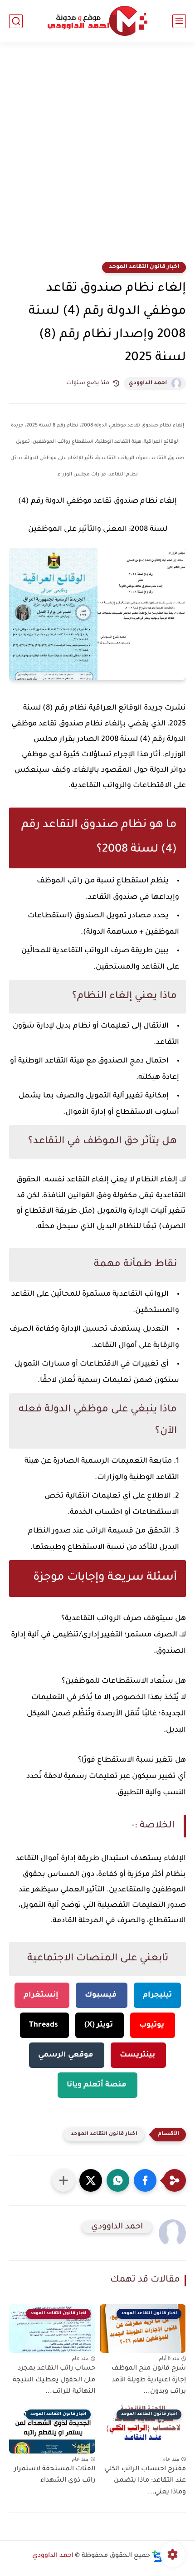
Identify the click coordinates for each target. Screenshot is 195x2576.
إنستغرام (42, 1995)
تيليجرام (157, 1995)
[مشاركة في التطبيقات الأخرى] (63, 2180)
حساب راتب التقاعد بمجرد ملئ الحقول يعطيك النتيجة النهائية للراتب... (54, 2380)
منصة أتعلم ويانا (97, 2085)
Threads (44, 2025)
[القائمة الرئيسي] (179, 21)
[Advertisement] (97, 157)
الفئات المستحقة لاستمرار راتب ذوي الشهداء (55, 2475)
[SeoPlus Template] (157, 2556)
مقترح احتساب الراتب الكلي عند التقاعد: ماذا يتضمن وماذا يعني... (145, 2481)
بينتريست (138, 2055)
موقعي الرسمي (67, 2055)
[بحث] (16, 21)
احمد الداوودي (148, 383)
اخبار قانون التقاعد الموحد (144, 267)
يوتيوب (153, 2025)
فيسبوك (102, 1995)
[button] (145, 2180)
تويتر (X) (100, 2025)
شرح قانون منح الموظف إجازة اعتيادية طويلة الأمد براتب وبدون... (149, 2380)
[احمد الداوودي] (97, 21)
